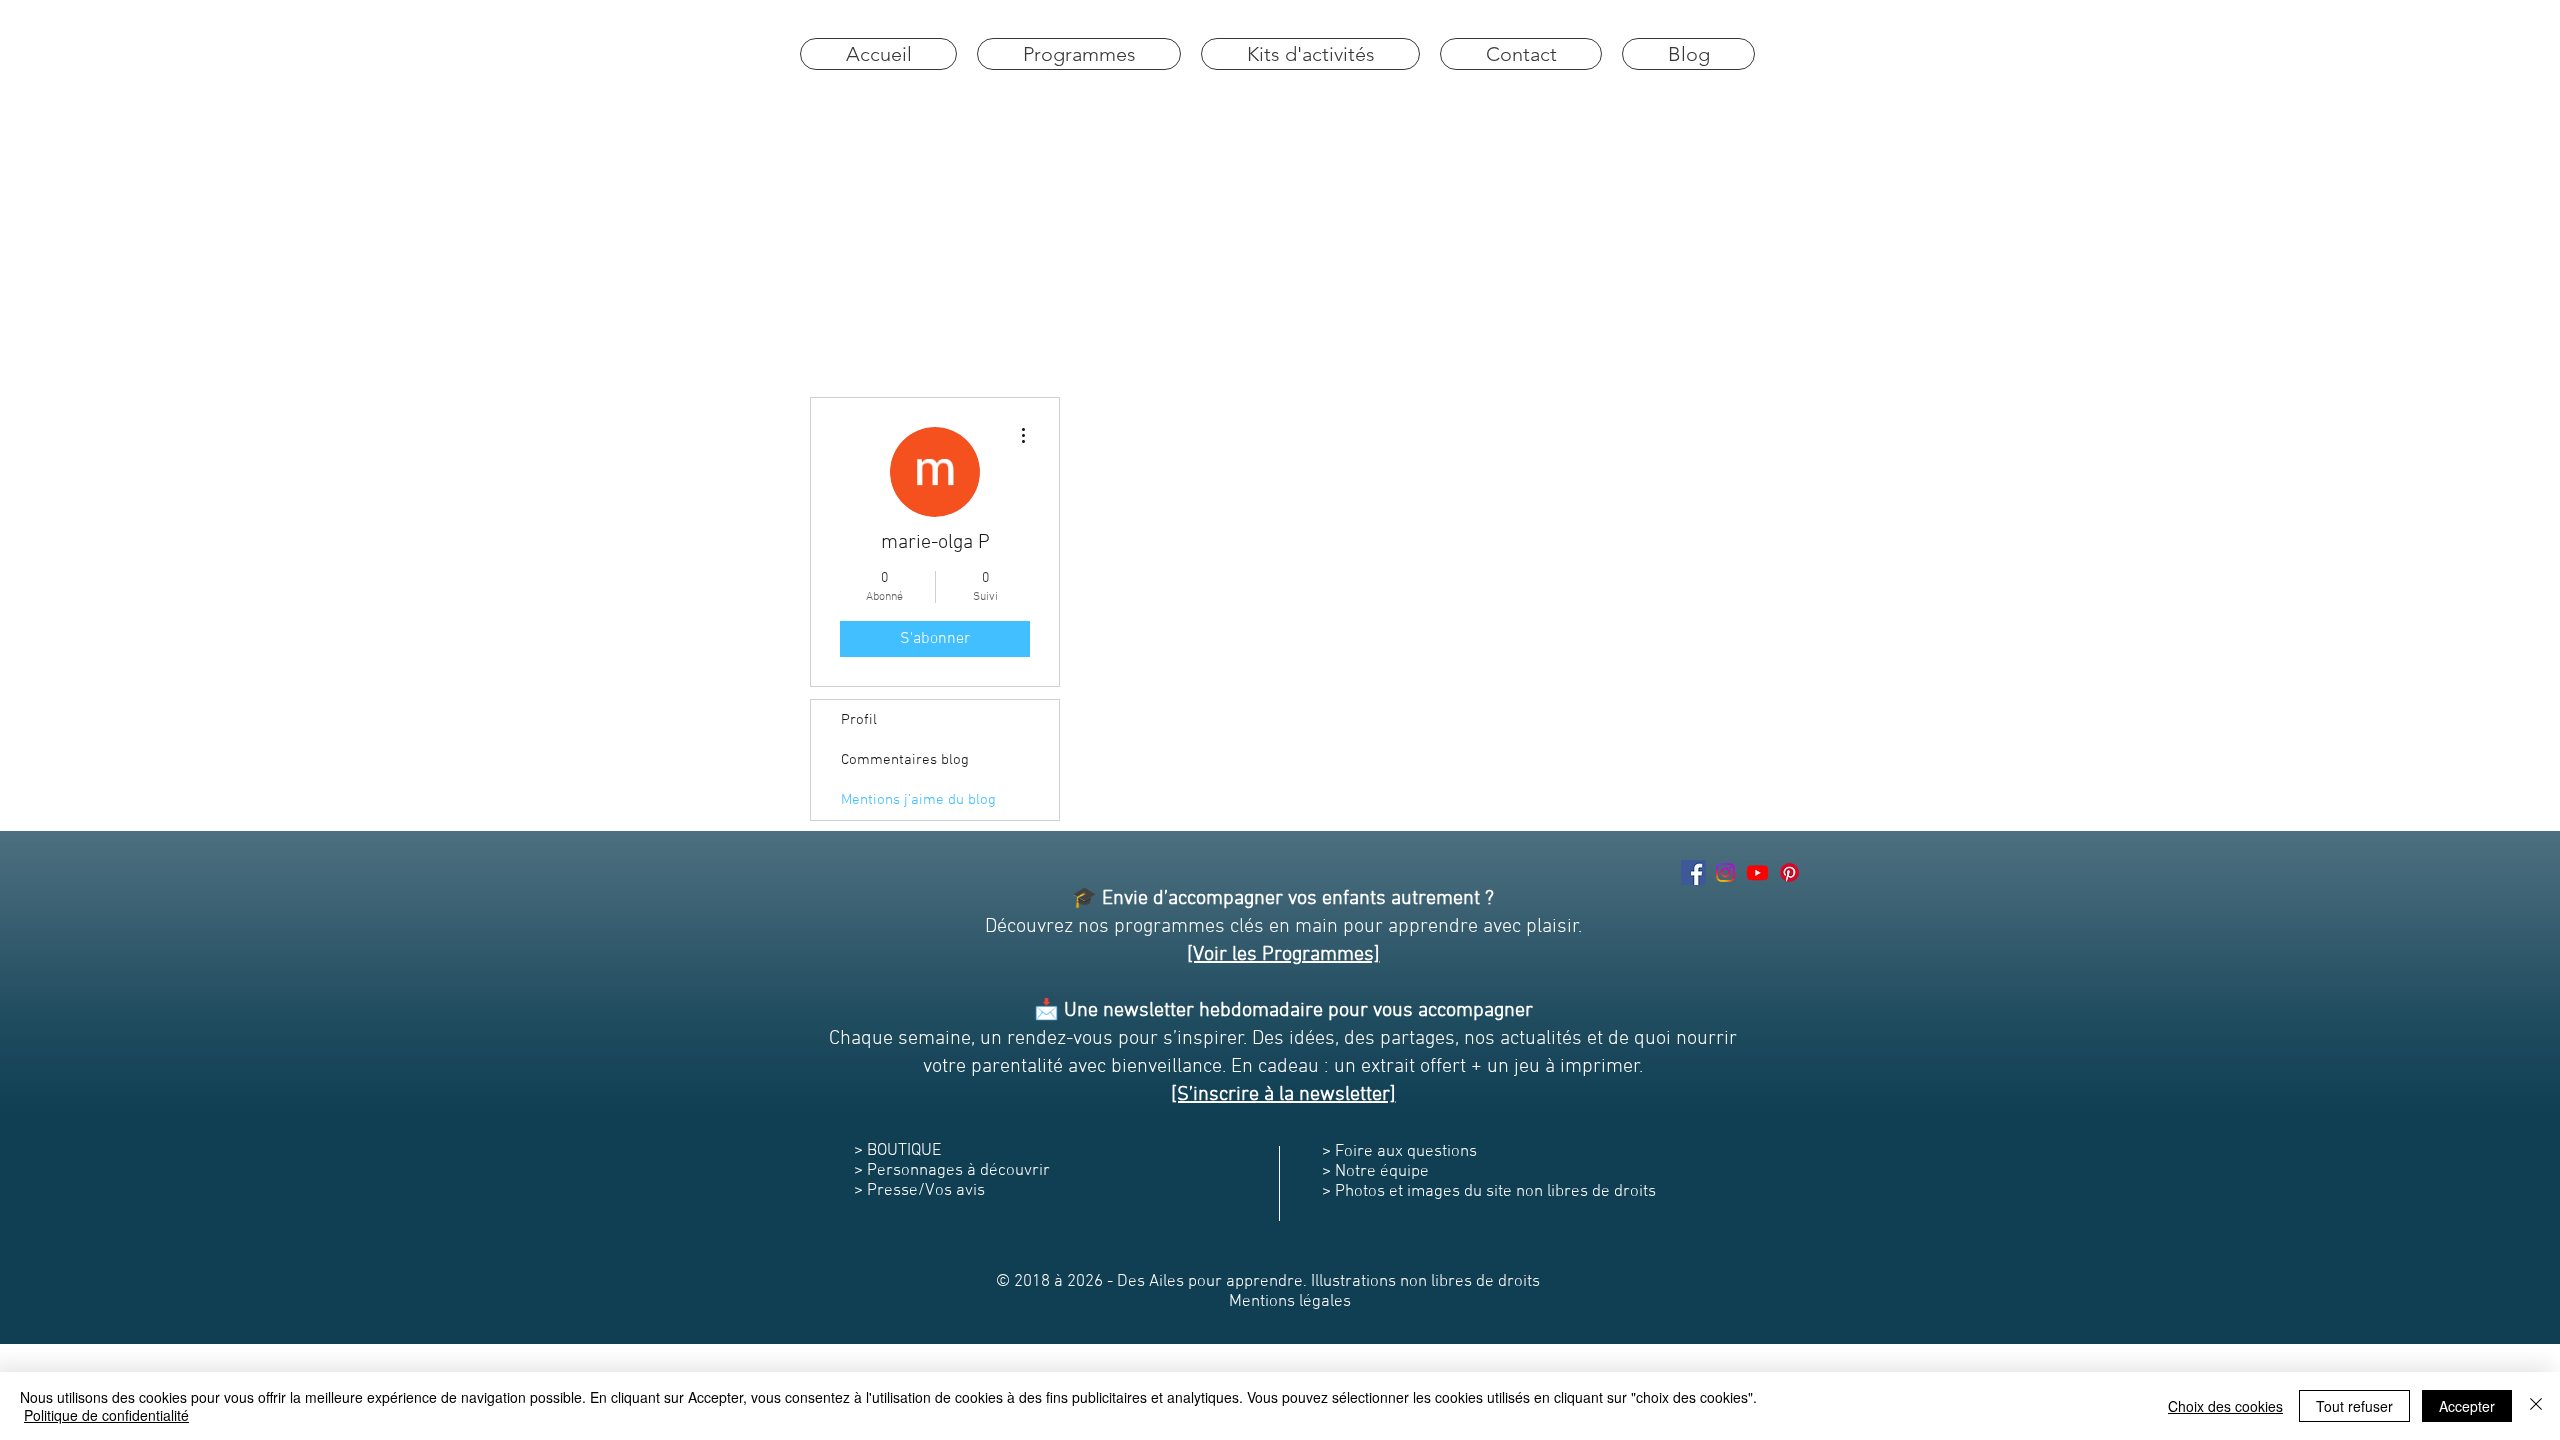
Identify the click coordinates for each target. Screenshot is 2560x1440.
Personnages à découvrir (958, 1171)
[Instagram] (1725, 872)
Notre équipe (1380, 1172)
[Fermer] (2536, 1406)
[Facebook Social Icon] (1693, 872)
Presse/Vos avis (926, 1191)
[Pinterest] (1789, 872)
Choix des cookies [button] (2225, 1406)
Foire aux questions (1406, 1152)
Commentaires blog (905, 760)
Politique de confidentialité (106, 1415)
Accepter (2467, 1406)
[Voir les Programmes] (1283, 955)
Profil (859, 720)
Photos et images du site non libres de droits (1497, 1192)
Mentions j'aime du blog (918, 800)
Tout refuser (2354, 1406)
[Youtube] (1757, 872)
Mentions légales (1290, 1302)
